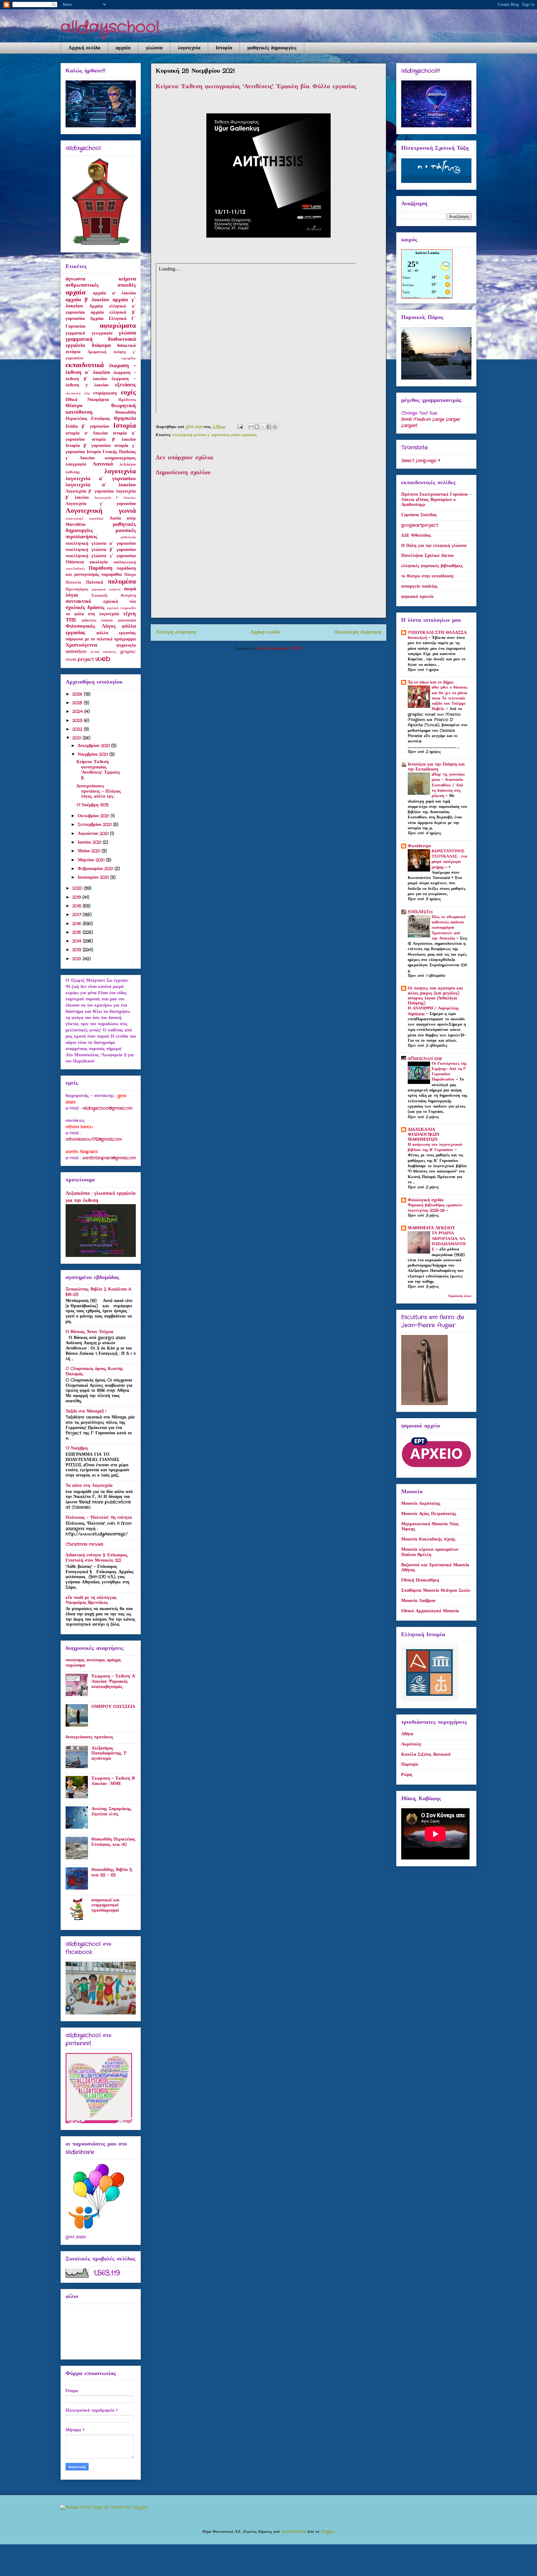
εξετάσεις (125, 385)
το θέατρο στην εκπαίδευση (427, 576)
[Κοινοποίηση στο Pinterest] (275, 427)
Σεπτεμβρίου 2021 (95, 825)
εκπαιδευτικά (85, 365)
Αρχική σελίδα (84, 48)
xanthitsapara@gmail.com (109, 1158)
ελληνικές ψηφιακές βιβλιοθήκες (432, 566)
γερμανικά (75, 333)
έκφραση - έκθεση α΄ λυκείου (101, 369)
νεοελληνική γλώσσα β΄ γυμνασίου (101, 550)
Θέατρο (74, 406)
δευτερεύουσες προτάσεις (89, 1737)
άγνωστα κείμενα (101, 279)
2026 (78, 694)
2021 (78, 738)
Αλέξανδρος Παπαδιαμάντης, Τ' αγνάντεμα (109, 1754)
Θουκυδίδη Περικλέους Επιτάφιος (101, 416)
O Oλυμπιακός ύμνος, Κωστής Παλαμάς (94, 1371)
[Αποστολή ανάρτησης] (240, 427)
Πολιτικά (95, 582)
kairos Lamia (427, 253)
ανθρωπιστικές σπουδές (101, 285)
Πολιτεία (73, 583)
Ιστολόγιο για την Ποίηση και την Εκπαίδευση (436, 767)
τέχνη (129, 614)
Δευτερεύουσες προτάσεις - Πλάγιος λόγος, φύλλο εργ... (99, 791)
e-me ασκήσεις (104, 652)
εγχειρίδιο (129, 358)
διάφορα (101, 346)
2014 (78, 941)
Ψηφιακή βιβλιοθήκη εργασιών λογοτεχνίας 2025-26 (435, 1208)
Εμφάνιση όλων (460, 1296)
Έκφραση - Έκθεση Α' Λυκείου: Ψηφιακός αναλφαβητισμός (113, 1682)
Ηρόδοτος (127, 400)
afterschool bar (425, 1058)
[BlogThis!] (257, 427)
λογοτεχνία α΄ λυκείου (101, 485)
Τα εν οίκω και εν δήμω (431, 682)
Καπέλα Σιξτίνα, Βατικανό (426, 1755)
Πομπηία (410, 1764)
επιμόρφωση (105, 393)
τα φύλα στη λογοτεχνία (92, 614)
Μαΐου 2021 (90, 851)
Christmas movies (84, 1544)
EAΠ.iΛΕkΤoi (420, 912)
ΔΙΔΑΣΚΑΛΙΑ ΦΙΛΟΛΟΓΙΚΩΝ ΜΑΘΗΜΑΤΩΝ (424, 1135)
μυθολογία (128, 537)
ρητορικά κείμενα (106, 589)
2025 (78, 703)
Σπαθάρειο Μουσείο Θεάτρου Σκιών (436, 1591)
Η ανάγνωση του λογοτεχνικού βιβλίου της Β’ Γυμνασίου (435, 1147)
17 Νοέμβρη (77, 1448)
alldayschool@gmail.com (107, 1108)
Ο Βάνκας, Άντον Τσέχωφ (89, 1332)
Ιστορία (224, 48)
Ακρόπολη (411, 1744)
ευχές (128, 393)
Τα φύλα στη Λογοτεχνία (89, 1486)
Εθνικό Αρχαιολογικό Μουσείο (430, 1611)
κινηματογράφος (120, 458)
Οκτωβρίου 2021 (94, 816)
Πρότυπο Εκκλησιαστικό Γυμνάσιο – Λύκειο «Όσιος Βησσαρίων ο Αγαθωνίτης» (436, 500)
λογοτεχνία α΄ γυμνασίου (101, 479)
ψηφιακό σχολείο (417, 597)
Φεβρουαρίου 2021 (96, 869)
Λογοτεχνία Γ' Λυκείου (115, 498)
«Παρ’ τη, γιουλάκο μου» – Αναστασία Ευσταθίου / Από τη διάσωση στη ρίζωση (448, 785)
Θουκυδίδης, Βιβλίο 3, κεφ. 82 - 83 (112, 1872)
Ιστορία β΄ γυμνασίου (88, 446)
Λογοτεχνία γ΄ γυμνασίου (101, 504)
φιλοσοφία (127, 621)
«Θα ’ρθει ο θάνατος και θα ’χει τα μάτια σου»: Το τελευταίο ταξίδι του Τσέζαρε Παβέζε (450, 698)
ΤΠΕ (71, 620)
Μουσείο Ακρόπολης (421, 1504)
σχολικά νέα (119, 602)
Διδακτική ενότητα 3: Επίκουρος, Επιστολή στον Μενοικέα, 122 (97, 1558)
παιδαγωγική (125, 562)
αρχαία (123, 48)
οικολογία (99, 562)
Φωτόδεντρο (419, 846)
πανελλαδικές (75, 569)
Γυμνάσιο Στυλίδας (419, 515)
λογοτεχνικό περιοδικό (85, 519)
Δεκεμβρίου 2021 (94, 746)
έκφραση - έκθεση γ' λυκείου (101, 382)
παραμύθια (112, 575)
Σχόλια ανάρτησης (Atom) (279, 648)
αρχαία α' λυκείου (114, 293)
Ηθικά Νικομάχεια (87, 400)
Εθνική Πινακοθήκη (420, 1580)
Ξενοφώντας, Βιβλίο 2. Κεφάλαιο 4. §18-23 (99, 1292)
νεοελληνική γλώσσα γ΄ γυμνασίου (200, 435)
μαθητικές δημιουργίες (272, 48)
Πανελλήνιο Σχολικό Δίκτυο (427, 556)
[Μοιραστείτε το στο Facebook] (269, 427)
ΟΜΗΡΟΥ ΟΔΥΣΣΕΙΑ (113, 1707)
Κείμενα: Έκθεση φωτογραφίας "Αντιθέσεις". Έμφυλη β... (98, 770)
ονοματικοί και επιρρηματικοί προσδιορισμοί (105, 1905)
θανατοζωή (418, 638)
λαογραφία (76, 464)
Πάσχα (130, 575)
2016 (78, 924)
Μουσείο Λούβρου (418, 1601)
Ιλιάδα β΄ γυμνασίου (87, 426)
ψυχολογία (126, 645)
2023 (78, 721)
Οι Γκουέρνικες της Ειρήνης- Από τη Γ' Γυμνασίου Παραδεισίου (449, 1072)
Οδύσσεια (75, 562)
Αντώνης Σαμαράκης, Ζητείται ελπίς (111, 1811)
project (86, 659)
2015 (78, 932)
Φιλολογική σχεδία (426, 1200)
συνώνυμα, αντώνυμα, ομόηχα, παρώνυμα (93, 1663)
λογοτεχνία (189, 48)
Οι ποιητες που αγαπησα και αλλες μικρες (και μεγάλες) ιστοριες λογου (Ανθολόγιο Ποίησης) (435, 996)
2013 (78, 950)
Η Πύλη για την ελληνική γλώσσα (434, 546)
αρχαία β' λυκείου (87, 300)
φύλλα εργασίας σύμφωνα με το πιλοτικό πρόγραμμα (101, 636)
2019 (77, 897)
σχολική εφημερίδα (121, 608)
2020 (78, 888)
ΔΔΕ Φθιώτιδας (416, 535)
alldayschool (110, 27)
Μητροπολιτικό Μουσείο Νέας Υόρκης (430, 1527)
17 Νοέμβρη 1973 (92, 805)
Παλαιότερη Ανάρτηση (358, 632)
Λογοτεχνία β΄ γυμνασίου (90, 491)
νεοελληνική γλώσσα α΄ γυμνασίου (101, 544)
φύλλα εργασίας (244, 435)
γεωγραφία (102, 333)
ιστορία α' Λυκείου (87, 433)
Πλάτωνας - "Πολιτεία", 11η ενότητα (99, 1518)
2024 (78, 712)
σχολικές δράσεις (85, 608)
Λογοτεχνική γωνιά (101, 511)
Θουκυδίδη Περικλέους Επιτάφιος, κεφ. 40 (113, 1842)
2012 (78, 959)
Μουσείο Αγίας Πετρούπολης (429, 1514)
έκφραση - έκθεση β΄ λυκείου (101, 376)
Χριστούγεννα (81, 645)
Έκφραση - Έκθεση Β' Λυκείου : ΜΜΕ (113, 1781)
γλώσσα (154, 48)
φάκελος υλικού (97, 621)
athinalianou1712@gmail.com (94, 1139)
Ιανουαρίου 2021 (94, 877)
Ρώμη (407, 1775)
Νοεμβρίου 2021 (94, 754)
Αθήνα (407, 1734)
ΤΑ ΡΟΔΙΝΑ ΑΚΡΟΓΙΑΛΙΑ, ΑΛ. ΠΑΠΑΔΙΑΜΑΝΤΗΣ (449, 1241)
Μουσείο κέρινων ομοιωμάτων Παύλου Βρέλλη (430, 1552)
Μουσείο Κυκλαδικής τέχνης (428, 1539)
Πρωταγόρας (77, 589)
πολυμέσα (122, 582)
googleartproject (420, 525)
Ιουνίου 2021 (90, 842)
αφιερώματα (118, 326)
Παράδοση (101, 568)
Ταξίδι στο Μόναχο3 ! (86, 1411)
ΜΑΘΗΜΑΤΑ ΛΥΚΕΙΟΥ (431, 1228)
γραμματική (79, 339)
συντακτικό (78, 602)
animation (76, 652)
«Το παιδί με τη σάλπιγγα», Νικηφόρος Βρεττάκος (91, 1600)
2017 (78, 915)
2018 (78, 906)
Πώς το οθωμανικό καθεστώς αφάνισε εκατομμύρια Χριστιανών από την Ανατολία (449, 928)
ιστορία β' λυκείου (114, 439)
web (103, 659)
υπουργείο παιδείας (419, 586)
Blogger (328, 2532)
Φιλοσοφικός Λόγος (91, 626)
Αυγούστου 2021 (94, 834)
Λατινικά (103, 464)
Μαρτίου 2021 (92, 860)
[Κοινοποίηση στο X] (263, 427)
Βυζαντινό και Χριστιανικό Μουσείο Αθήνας (435, 1568)
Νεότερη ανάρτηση (176, 632)
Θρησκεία (125, 419)
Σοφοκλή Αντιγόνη (114, 596)
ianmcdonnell (293, 2532)
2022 (78, 729)
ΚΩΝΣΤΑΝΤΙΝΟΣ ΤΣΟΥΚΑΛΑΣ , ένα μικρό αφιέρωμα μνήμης (449, 859)
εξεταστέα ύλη (78, 394)
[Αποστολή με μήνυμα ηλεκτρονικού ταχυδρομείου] (251, 427)
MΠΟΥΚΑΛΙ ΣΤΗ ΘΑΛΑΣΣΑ (437, 633)
